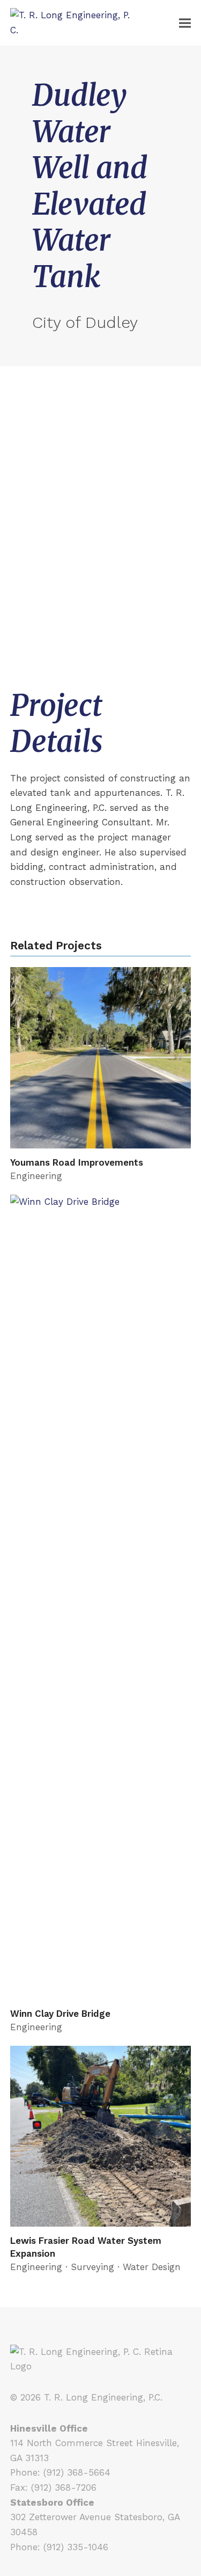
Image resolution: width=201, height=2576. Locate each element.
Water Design (152, 2267)
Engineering (36, 1176)
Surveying (92, 2267)
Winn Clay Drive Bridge (60, 2014)
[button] (185, 23)
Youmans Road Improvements (77, 1162)
